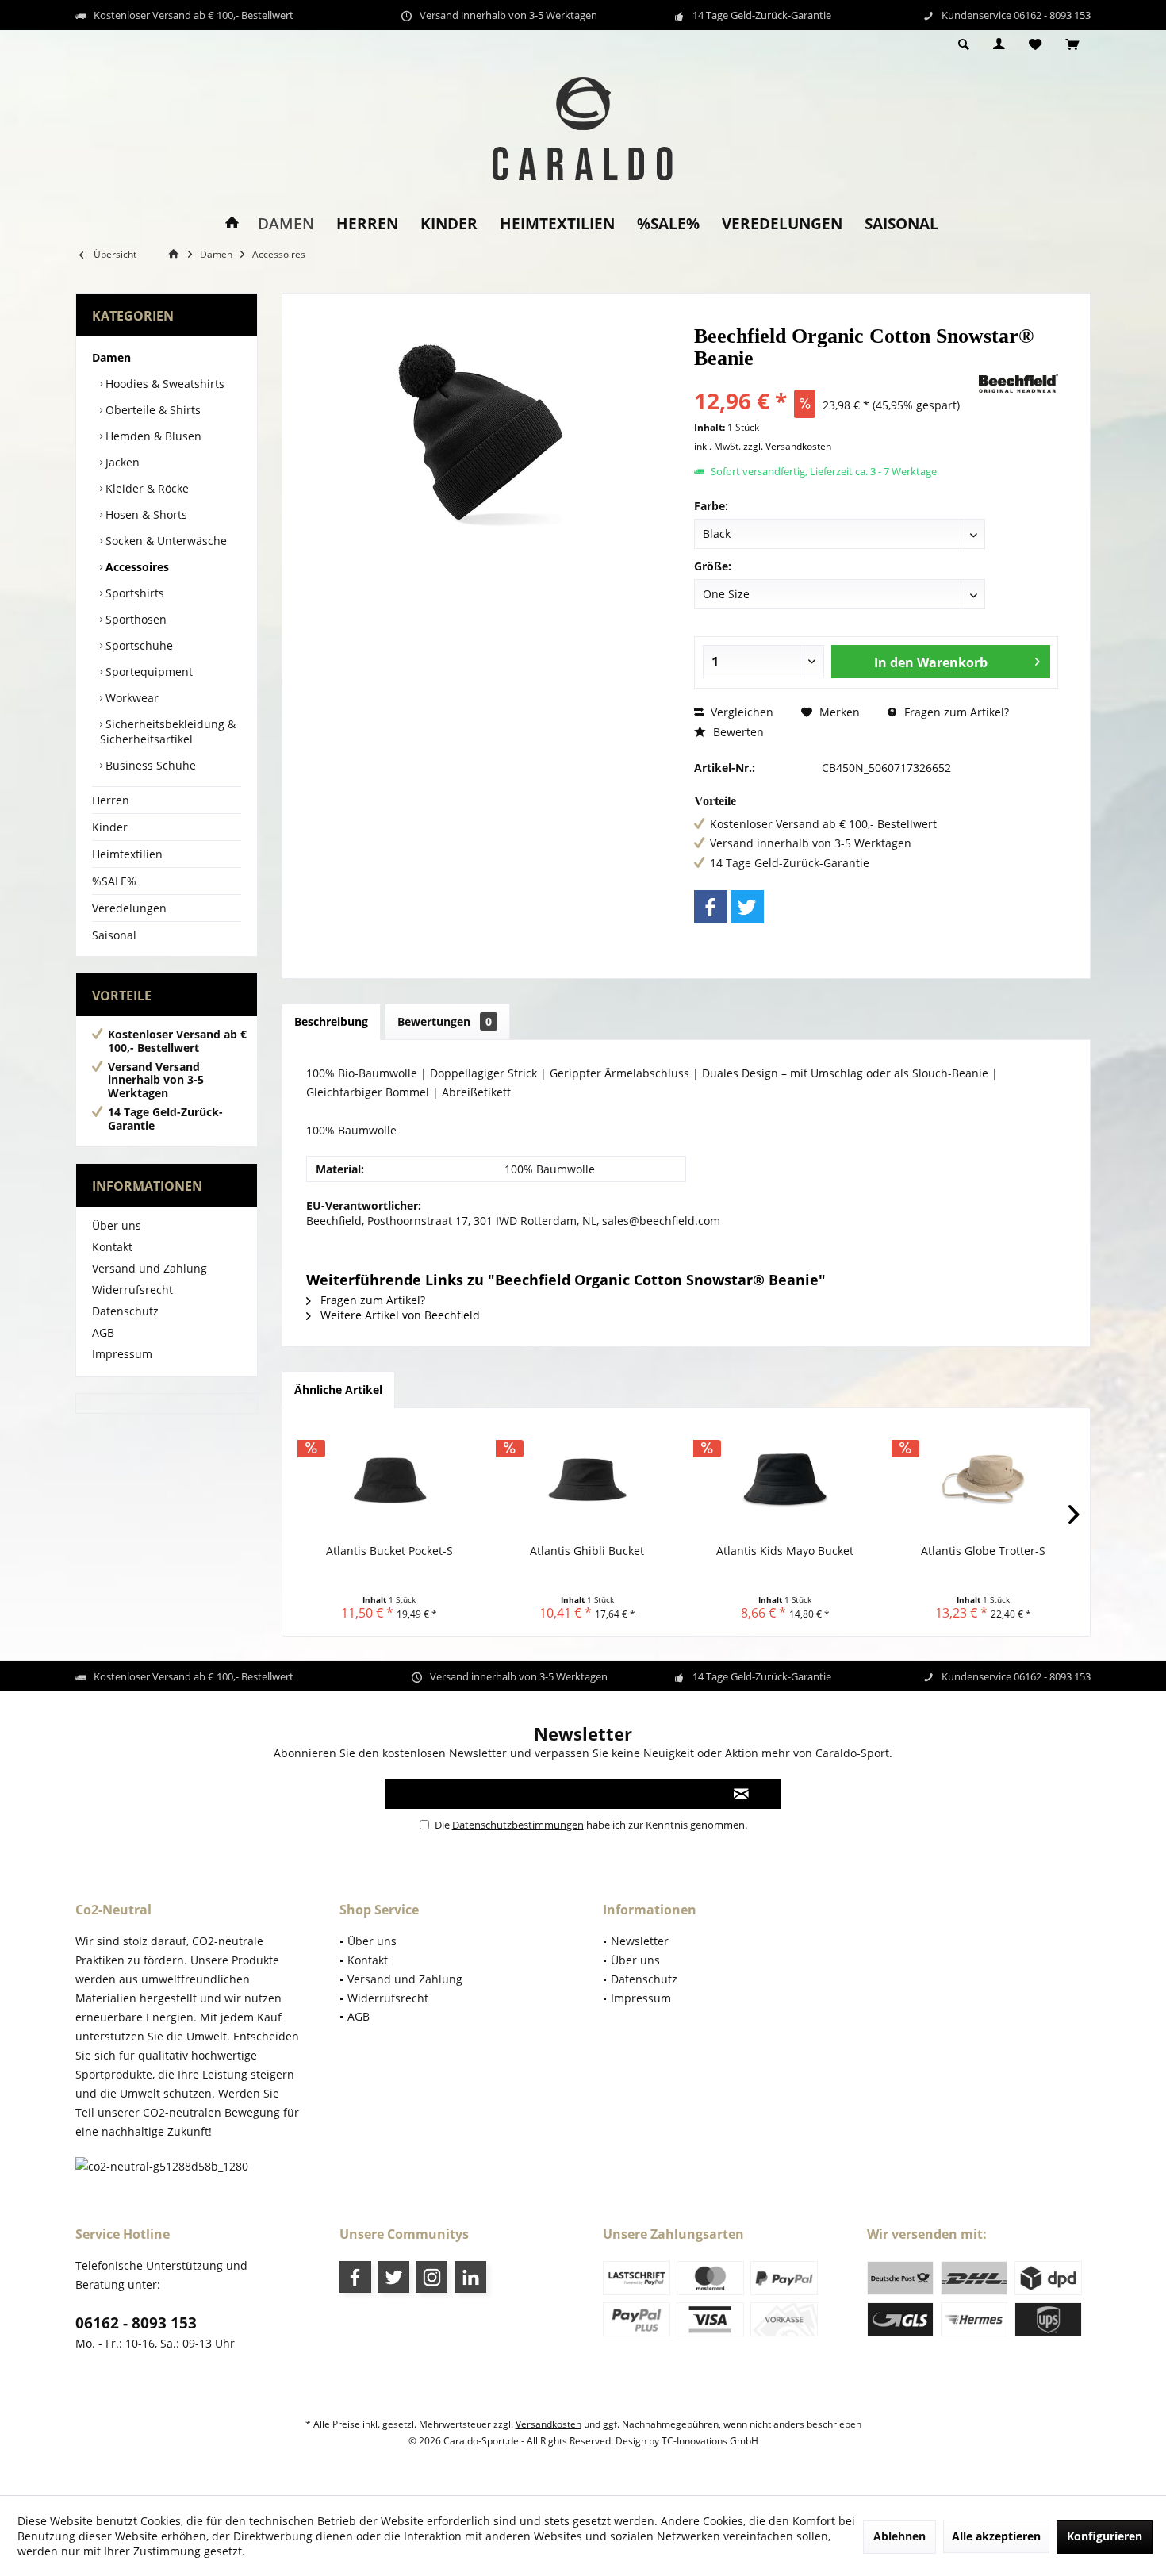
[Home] (232, 224)
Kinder (110, 827)
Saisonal (114, 935)
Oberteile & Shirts (152, 410)
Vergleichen (740, 712)
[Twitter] (747, 907)
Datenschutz (125, 1311)
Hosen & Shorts (145, 514)
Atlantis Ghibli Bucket (587, 1551)
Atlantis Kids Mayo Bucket (785, 1551)
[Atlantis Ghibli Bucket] (588, 1480)
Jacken (121, 462)
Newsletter (640, 1941)
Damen (111, 357)
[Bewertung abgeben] (835, 380)
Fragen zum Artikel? (955, 712)
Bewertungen (445, 1021)
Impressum (122, 1354)
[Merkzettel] (1035, 45)
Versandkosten (548, 2424)
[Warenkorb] (1072, 45)
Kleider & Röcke (146, 488)
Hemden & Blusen (152, 436)
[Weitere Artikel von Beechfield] (1018, 383)
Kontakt (112, 1247)
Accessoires (136, 567)
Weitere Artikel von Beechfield (399, 1315)
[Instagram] (431, 2277)
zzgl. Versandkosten (787, 446)
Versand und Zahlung (150, 1268)
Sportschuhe (138, 645)
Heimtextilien (127, 854)
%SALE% (114, 881)
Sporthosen (134, 619)
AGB (103, 1332)
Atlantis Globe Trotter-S (983, 1551)
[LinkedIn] (470, 2277)
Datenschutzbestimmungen (518, 1825)
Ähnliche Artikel (338, 1390)
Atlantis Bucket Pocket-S (389, 1551)
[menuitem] (1072, 45)
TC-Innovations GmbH (710, 2441)
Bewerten (737, 732)
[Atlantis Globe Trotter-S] (984, 1480)
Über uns (117, 1225)
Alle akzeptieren (996, 2536)
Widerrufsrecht (132, 1290)
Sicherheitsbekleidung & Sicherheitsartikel (168, 731)
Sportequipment (148, 672)
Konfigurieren (1105, 2536)
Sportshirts (133, 593)
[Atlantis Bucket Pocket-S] (389, 1480)
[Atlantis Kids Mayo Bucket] (785, 1480)
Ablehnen (899, 2536)
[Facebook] (711, 907)
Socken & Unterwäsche (165, 541)
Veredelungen (129, 908)
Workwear (130, 698)
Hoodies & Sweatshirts (163, 384)
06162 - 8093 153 (136, 2323)
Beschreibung (331, 1021)
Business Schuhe (149, 765)
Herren (111, 800)
